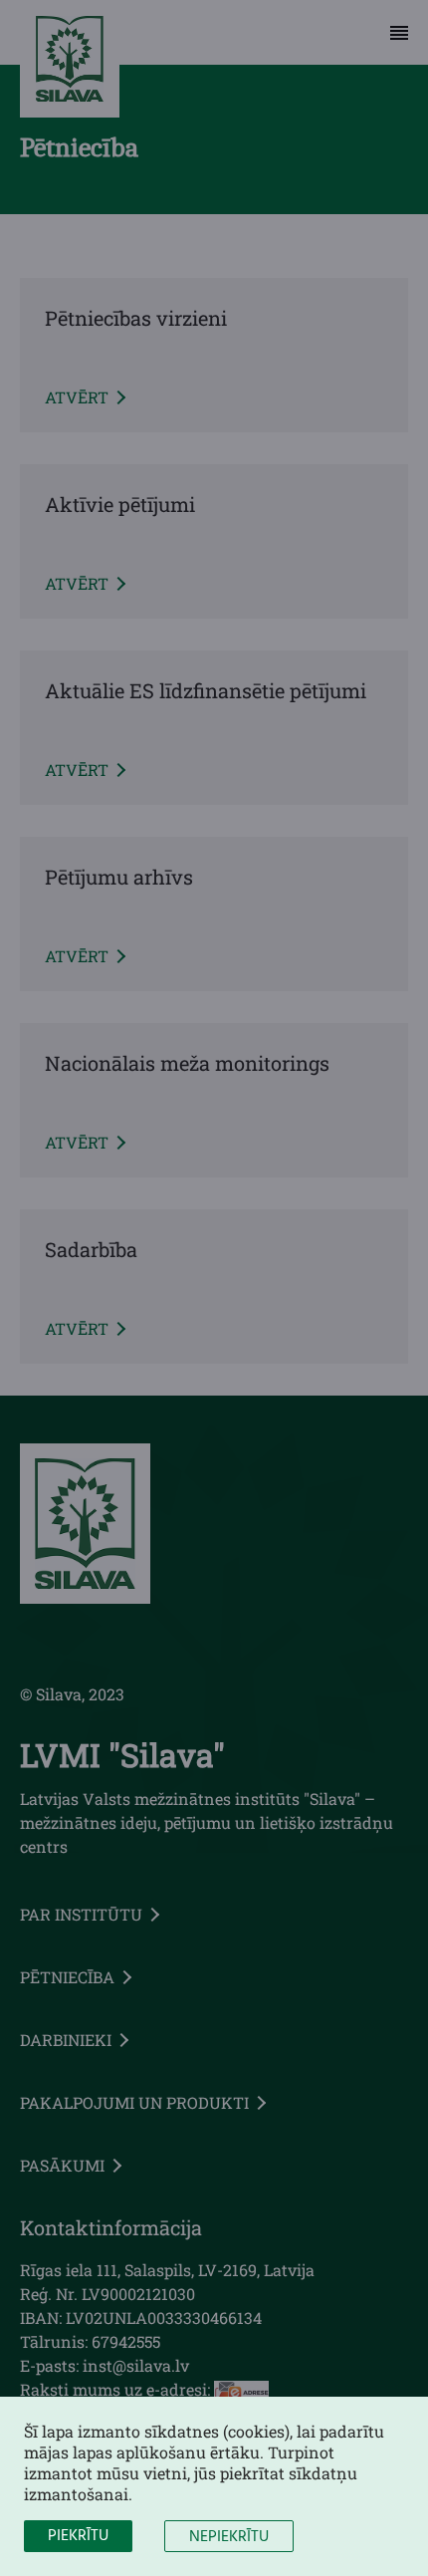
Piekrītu (78, 2536)
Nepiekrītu (229, 2537)
